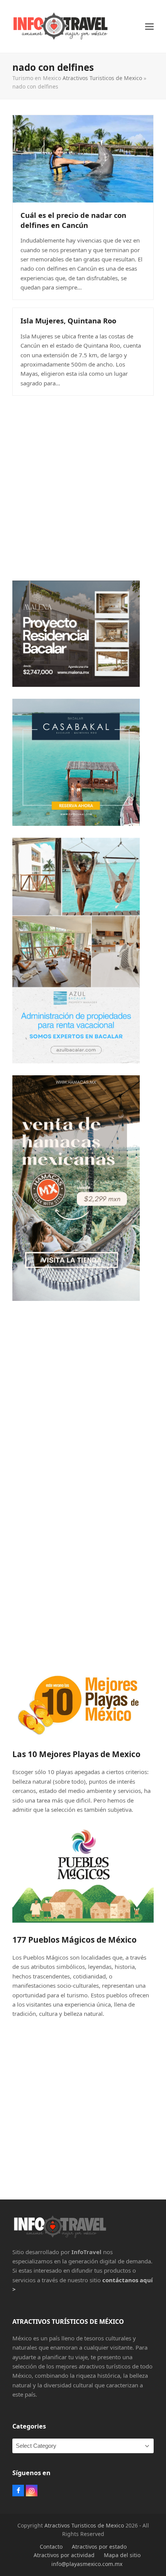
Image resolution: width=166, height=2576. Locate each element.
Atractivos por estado (99, 2547)
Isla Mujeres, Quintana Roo (68, 321)
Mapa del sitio (122, 2555)
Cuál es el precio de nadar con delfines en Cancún (73, 220)
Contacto (51, 2547)
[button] (149, 26)
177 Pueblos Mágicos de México (75, 1940)
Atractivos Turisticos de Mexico (102, 78)
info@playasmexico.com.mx (87, 2564)
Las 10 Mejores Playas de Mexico (76, 1754)
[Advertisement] (83, 486)
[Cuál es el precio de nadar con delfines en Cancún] (83, 158)
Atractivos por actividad (64, 2555)
